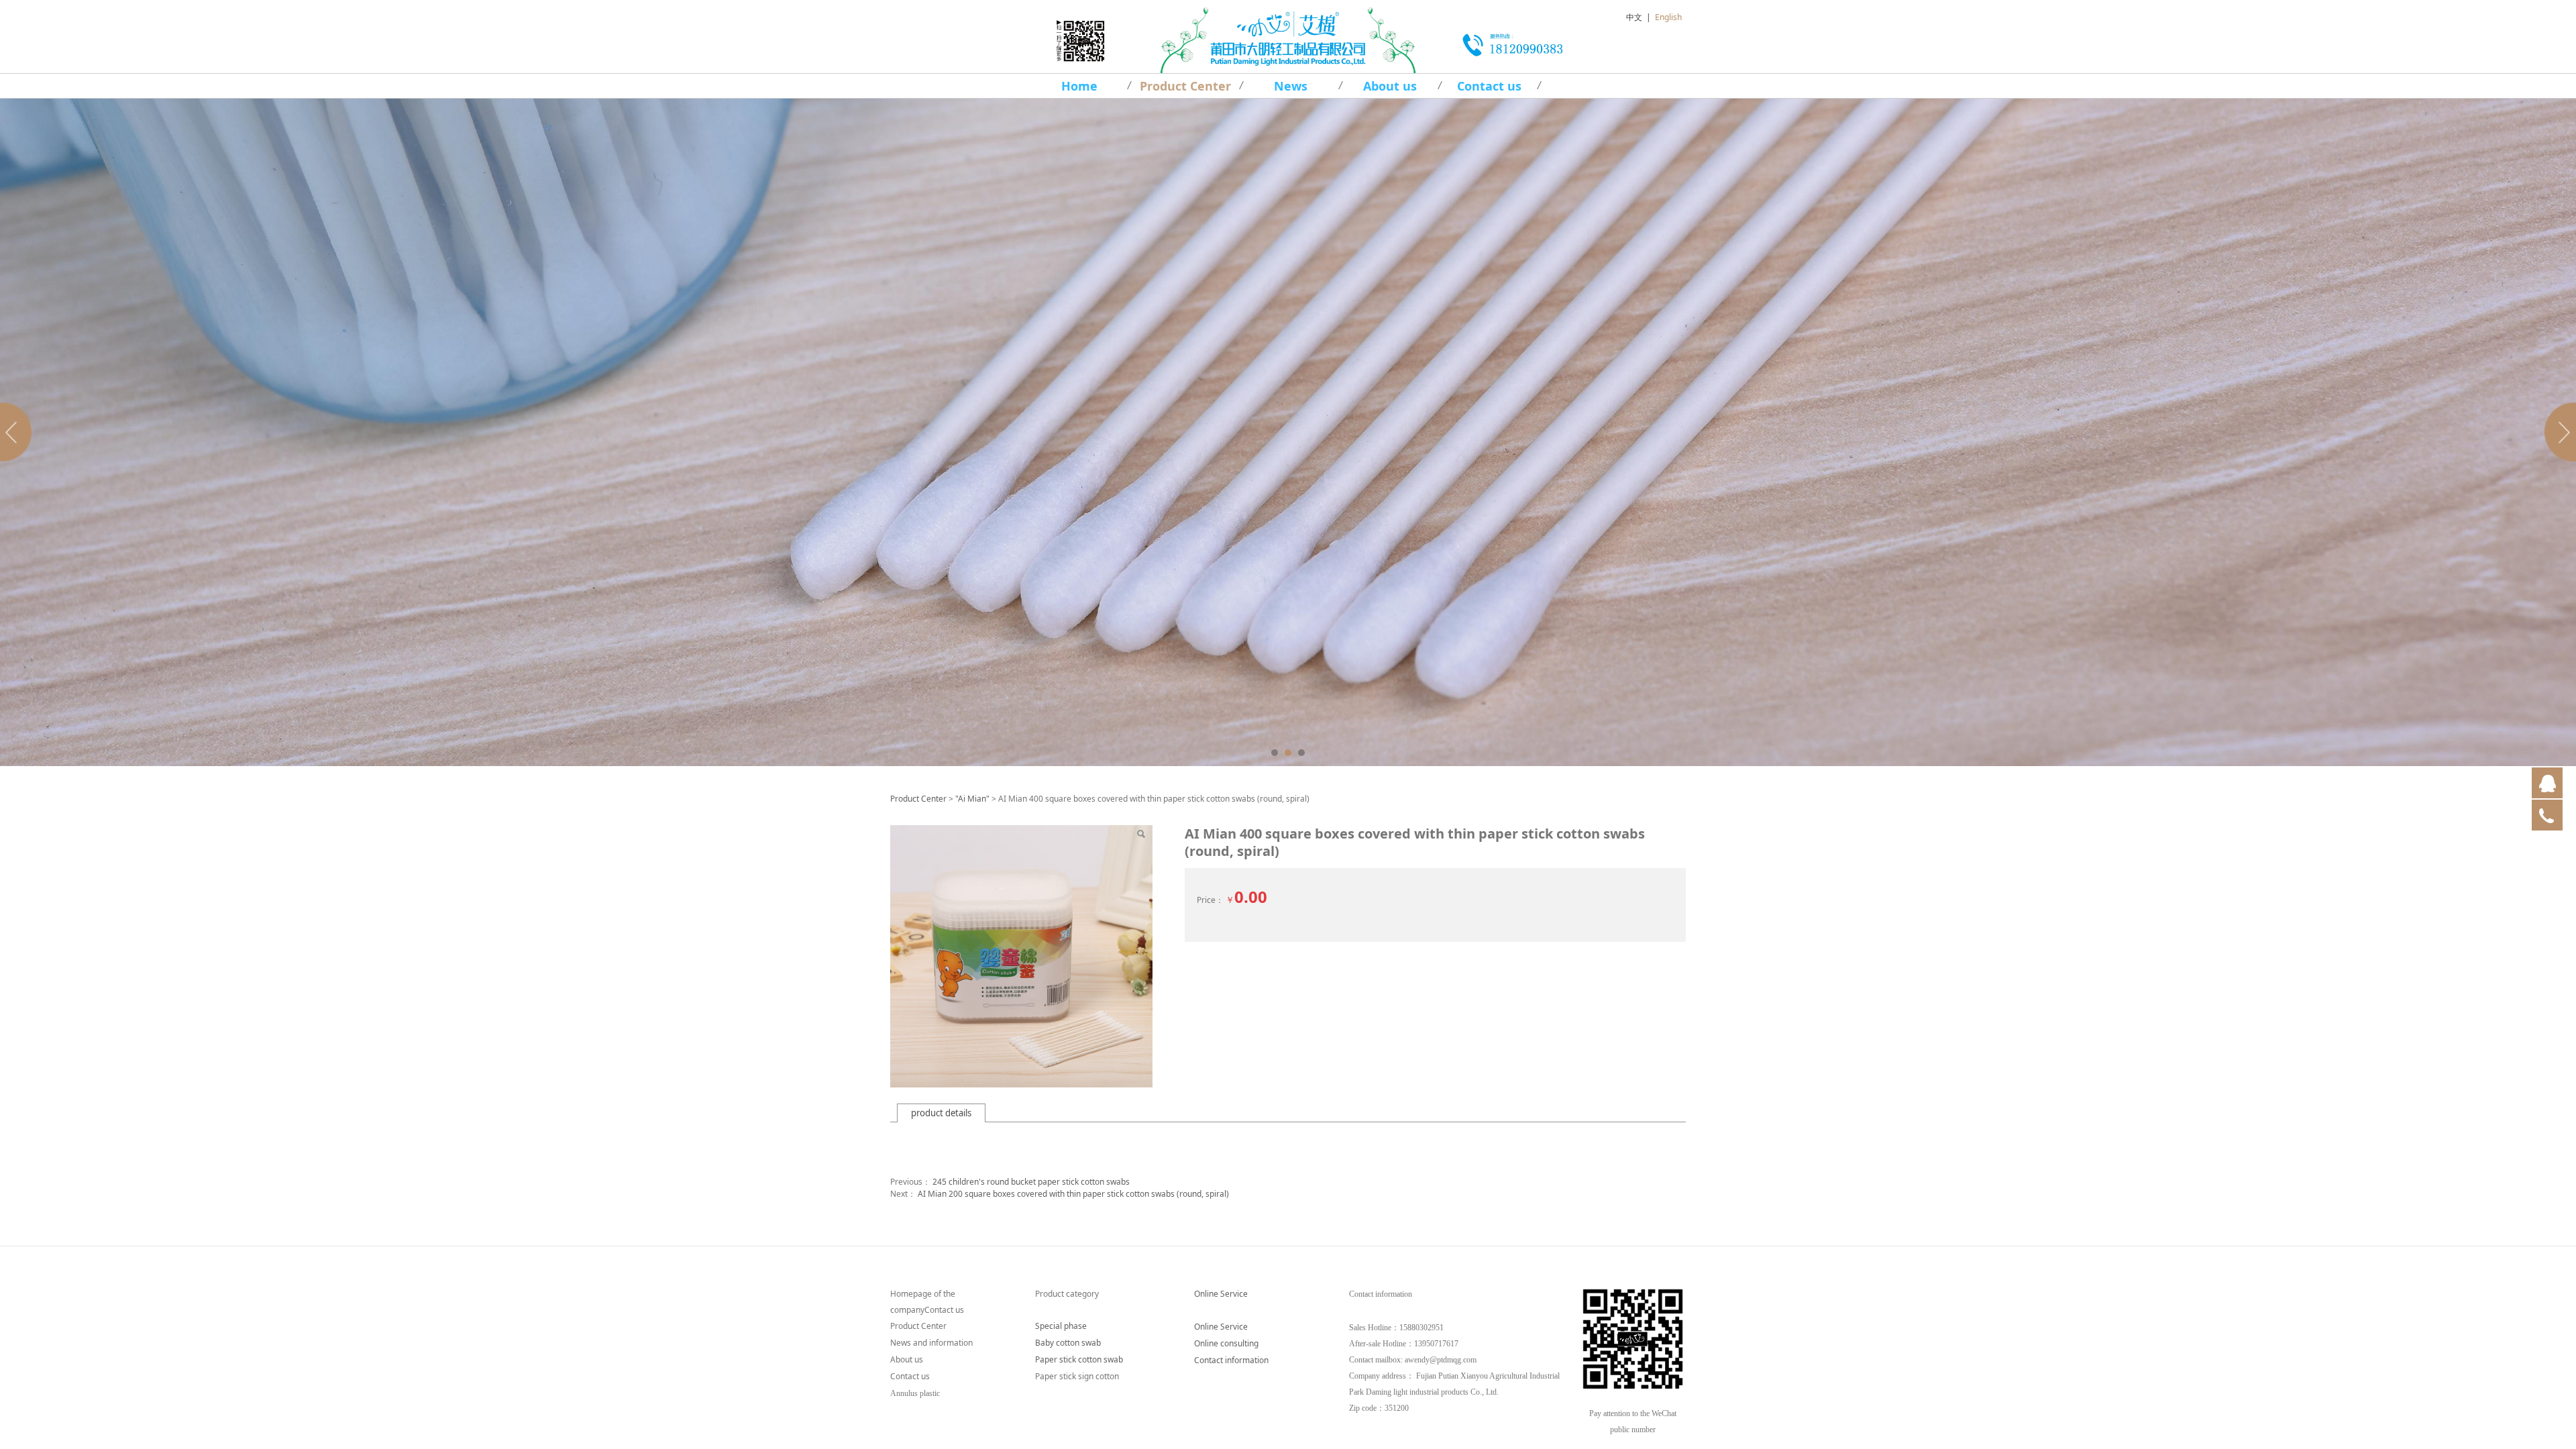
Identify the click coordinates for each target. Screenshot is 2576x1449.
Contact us (1489, 86)
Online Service (1221, 1294)
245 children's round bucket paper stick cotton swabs (1031, 1182)
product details (941, 1113)
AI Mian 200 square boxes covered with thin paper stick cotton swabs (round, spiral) (1073, 1194)
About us (1390, 86)
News (1291, 86)
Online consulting (1226, 1343)
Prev (18, 432)
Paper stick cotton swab (1079, 1359)
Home (1079, 86)
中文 (1634, 17)
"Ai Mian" (972, 799)
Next (2558, 432)
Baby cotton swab (1068, 1343)
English (1668, 17)
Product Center (1185, 86)
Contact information (1231, 1360)
